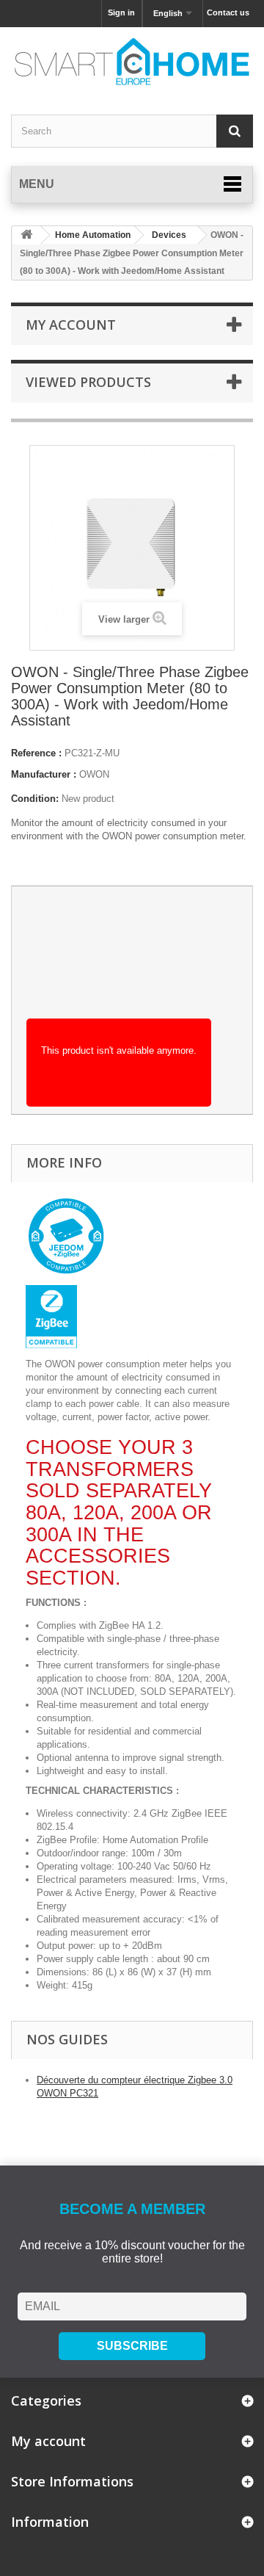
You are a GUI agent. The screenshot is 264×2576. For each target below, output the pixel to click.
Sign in (121, 12)
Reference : (36, 753)
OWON (94, 774)
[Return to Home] (26, 235)
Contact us (228, 12)
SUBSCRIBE (132, 2346)
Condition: (35, 799)
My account (71, 325)
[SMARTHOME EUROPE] (132, 62)
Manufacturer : (44, 774)
